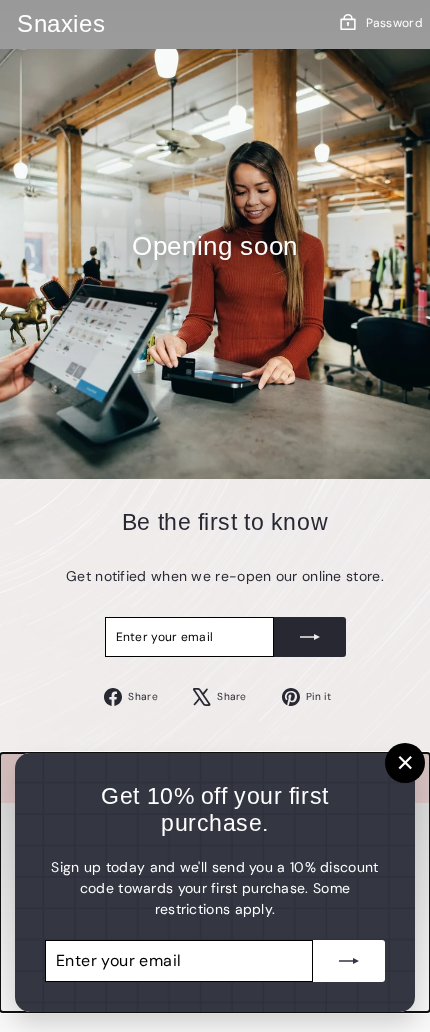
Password (394, 23)
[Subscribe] (310, 637)
